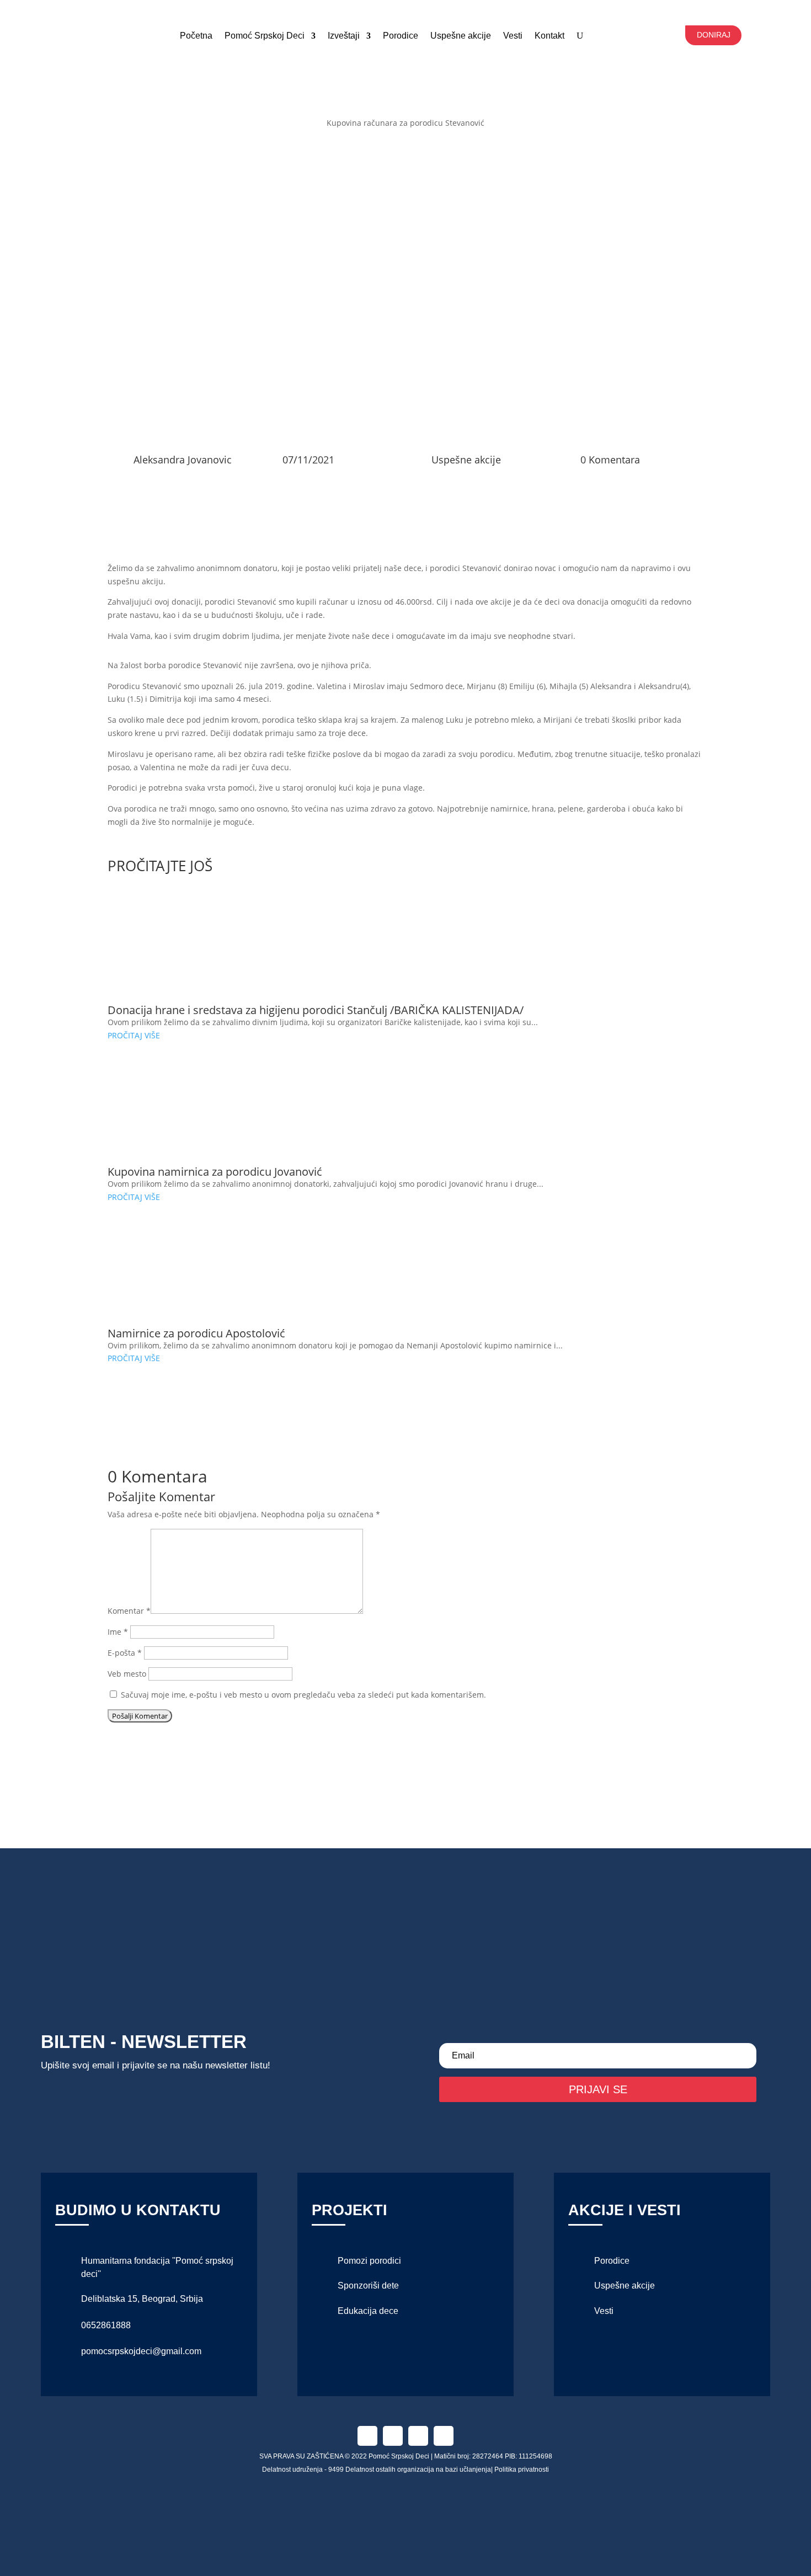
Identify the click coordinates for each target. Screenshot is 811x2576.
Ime (118, 1632)
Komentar (129, 1611)
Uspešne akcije (461, 36)
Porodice (401, 36)
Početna (196, 36)
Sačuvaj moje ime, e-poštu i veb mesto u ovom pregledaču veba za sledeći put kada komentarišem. (303, 1695)
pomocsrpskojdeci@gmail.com (141, 2351)
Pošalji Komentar (140, 1716)
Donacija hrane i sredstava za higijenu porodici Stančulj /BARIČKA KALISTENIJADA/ (316, 1010)
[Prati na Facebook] (367, 2436)
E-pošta (125, 1653)
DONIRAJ (714, 35)
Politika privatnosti (522, 2470)
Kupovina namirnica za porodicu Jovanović (215, 1172)
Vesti (604, 2311)
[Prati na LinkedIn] (418, 2436)
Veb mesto (127, 1674)
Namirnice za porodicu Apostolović (196, 1333)
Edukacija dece (368, 2311)
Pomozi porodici (369, 2261)
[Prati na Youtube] (444, 2436)
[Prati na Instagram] (393, 2436)
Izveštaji (344, 36)
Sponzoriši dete (368, 2286)
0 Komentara (610, 460)
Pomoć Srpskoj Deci (265, 36)
